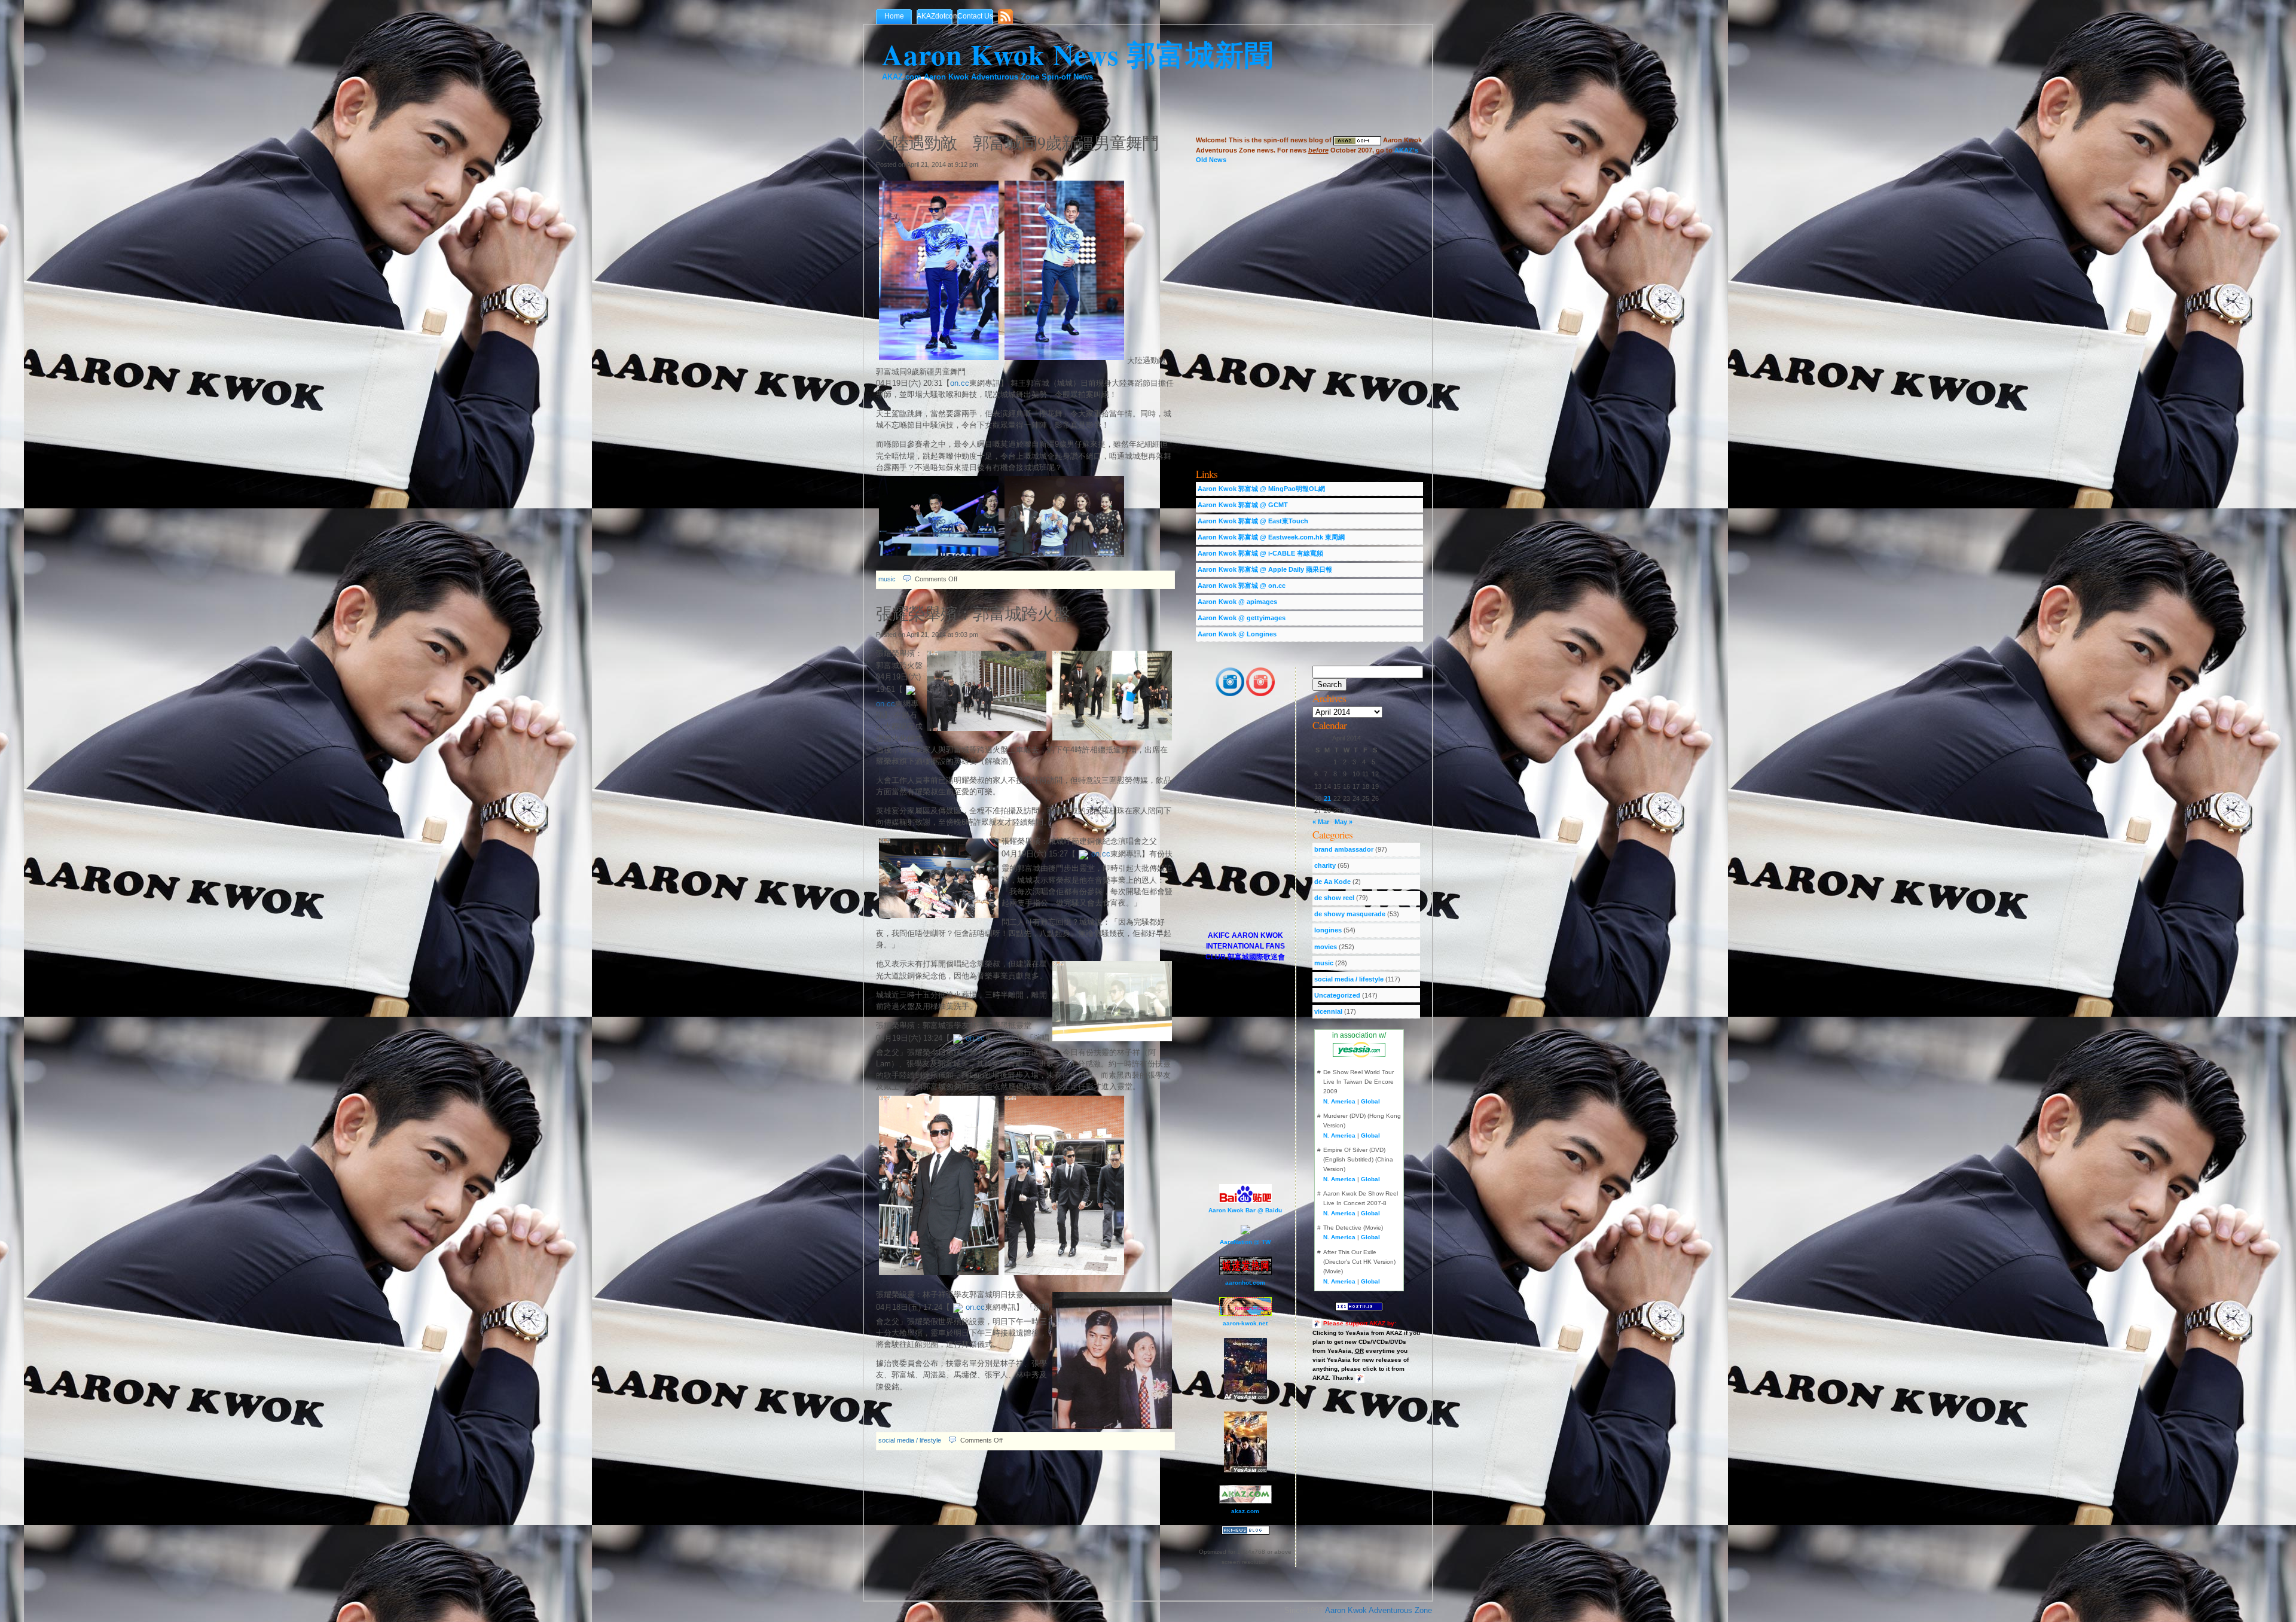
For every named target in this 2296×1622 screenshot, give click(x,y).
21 (1327, 798)
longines (1328, 930)
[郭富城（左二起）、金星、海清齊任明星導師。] (1064, 557)
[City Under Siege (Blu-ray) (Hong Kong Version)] (1245, 1470)
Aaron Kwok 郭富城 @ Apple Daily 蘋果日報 (1265, 569)
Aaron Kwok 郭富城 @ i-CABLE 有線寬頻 (1260, 553)
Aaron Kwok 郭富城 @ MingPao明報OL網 (1261, 489)
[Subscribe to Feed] (1008, 17)
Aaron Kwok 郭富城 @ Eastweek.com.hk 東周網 (1271, 537)
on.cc (960, 383)
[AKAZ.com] (1357, 140)
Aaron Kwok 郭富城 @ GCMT (1243, 505)
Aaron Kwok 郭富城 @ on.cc (1242, 586)
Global (1370, 1101)
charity (1325, 865)
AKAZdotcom (937, 16)
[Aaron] (1230, 694)
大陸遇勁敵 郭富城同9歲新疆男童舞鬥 (1017, 142)
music (887, 579)
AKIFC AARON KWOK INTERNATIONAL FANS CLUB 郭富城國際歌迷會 (1245, 946)
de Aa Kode (1332, 882)
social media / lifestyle (910, 1440)
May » (1344, 822)
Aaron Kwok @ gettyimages (1242, 618)
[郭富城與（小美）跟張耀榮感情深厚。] (1064, 1275)
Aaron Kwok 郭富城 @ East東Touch (1253, 521)
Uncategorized (1337, 995)
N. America (1339, 1101)
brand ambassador (1344, 849)
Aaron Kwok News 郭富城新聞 (1078, 54)
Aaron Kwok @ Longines (1237, 634)
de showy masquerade (1350, 914)
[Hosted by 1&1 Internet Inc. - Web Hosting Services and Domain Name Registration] (1359, 1306)
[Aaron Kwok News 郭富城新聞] (1245, 1533)
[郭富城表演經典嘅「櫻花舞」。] (1064, 360)
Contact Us (975, 16)
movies (1326, 947)
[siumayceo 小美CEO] (1260, 694)
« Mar (1321, 822)
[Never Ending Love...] (1245, 1397)
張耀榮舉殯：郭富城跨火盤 (973, 613)
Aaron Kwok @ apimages (1237, 602)
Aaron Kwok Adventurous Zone (1378, 1610)
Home (894, 16)
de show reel (1334, 898)
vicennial (1328, 1011)
